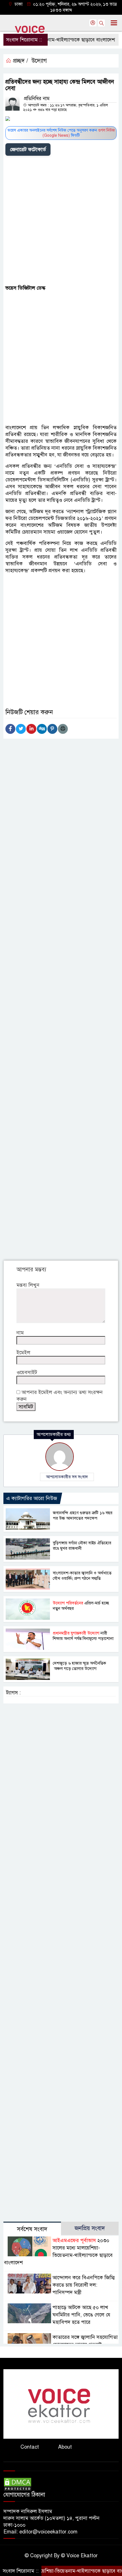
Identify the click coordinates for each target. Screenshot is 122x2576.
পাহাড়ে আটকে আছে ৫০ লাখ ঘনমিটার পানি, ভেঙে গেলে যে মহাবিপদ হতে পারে (81, 2315)
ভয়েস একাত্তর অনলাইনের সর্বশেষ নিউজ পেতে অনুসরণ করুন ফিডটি (61, 133)
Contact (30, 2447)
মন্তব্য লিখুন (28, 1285)
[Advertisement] (61, 221)
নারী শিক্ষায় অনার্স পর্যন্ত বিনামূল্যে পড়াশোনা (83, 1636)
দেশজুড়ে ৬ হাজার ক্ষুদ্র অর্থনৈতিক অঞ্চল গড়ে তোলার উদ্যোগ (79, 1666)
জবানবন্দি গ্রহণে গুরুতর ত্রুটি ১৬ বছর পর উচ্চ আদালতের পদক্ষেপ (83, 1516)
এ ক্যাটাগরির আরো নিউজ (32, 1498)
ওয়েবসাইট (27, 1372)
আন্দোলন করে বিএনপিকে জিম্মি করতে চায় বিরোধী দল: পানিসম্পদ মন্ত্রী (84, 2285)
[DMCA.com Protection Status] (18, 2484)
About (65, 2447)
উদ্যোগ (39, 61)
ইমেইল (23, 1353)
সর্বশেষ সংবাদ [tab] (32, 2229)
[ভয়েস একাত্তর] (61, 2404)
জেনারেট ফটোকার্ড (28, 149)
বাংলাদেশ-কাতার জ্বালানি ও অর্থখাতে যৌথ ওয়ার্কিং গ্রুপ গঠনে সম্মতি (82, 1576)
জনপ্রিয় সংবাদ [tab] (90, 2228)
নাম (20, 1333)
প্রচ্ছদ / (20, 61)
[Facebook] (10, 729)
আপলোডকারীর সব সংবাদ (67, 1477)
